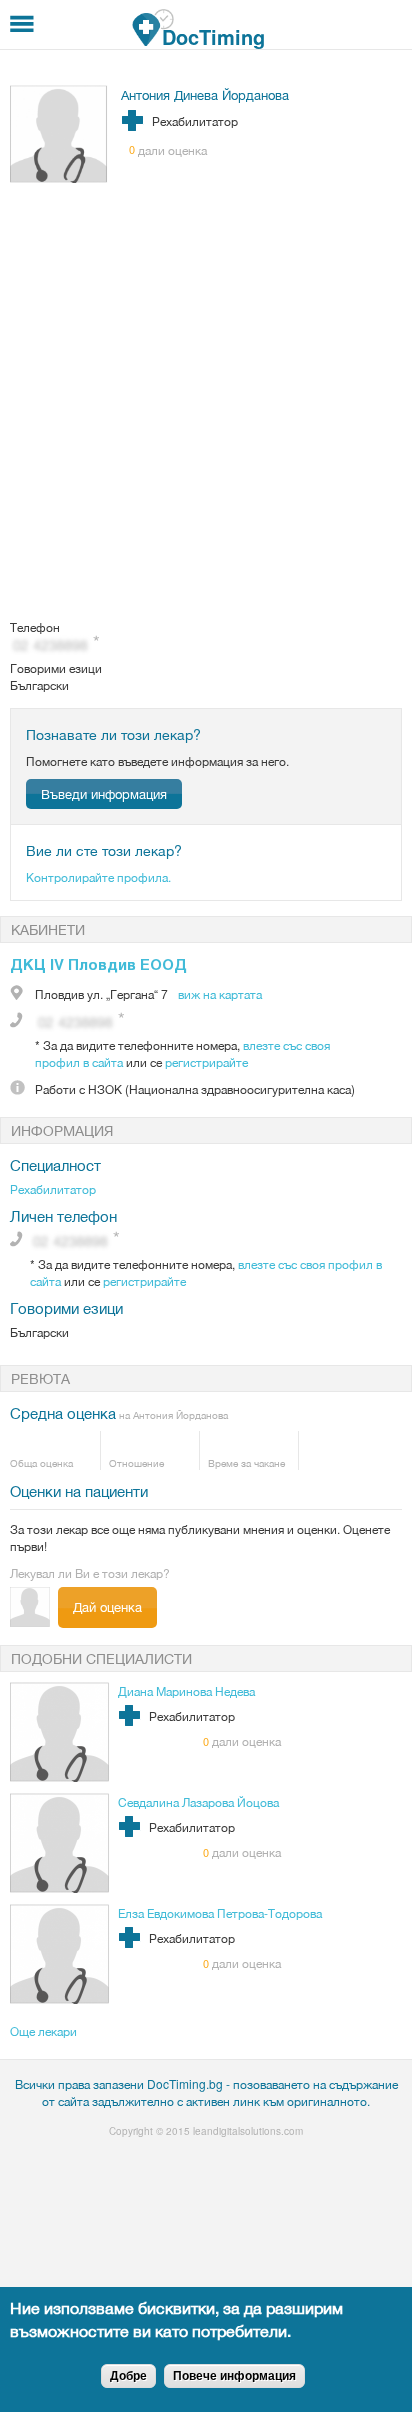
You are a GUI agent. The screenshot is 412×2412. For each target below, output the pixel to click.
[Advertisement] (206, 402)
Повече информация (234, 2376)
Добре (128, 2376)
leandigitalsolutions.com (248, 2131)
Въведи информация (104, 793)
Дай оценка (107, 1606)
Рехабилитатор (53, 1188)
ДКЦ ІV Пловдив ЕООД (98, 964)
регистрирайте (206, 1061)
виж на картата (220, 993)
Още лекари (43, 2030)
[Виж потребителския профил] (59, 177)
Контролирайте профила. (98, 876)
